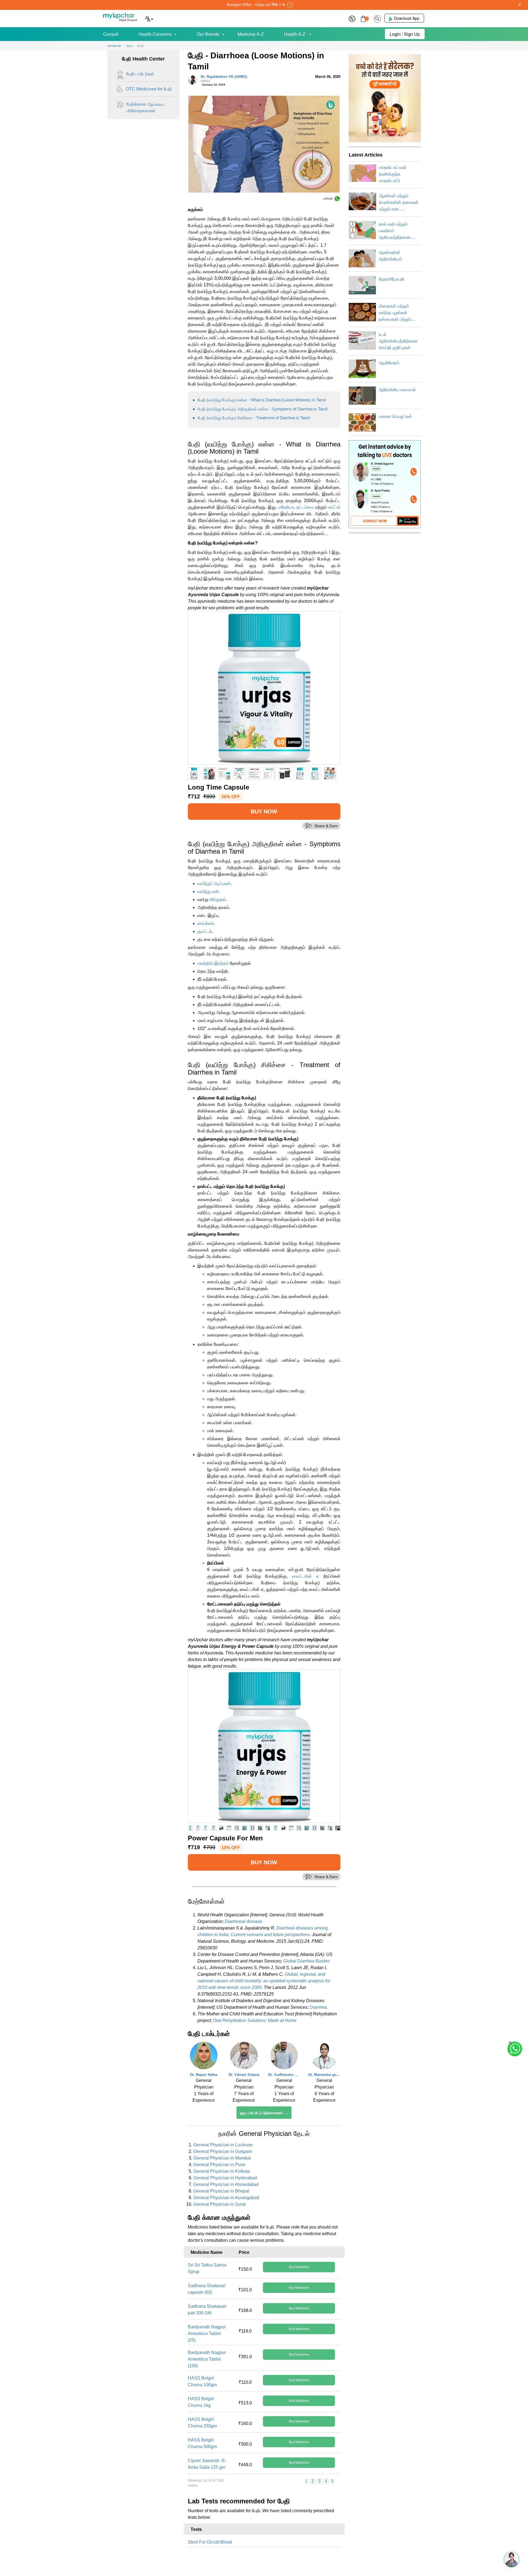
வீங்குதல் (218, 899)
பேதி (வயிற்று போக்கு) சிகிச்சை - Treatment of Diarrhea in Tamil (254, 418)
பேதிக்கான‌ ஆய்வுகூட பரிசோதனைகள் (146, 107)
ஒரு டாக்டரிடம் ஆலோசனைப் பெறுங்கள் (266, 2113)
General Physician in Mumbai (222, 2158)
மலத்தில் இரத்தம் (213, 963)
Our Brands (208, 34)
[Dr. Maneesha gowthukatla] (324, 2057)
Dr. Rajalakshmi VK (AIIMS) (224, 79)
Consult (111, 34)
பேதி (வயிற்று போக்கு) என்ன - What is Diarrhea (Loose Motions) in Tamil (262, 400)
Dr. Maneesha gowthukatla (324, 2075)
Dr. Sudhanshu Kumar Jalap (284, 2075)
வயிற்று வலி (208, 891)
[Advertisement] (264, 2564)
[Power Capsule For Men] (264, 1746)
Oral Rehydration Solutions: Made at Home (255, 2020)
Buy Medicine (299, 2267)
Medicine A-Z (251, 34)
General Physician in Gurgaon (223, 2151)
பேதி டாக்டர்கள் (140, 74)
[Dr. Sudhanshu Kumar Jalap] (284, 2057)
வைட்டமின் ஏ (306, 1576)
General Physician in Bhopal (221, 2191)
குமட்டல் (205, 931)
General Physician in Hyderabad (225, 2178)
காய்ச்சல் (206, 923)
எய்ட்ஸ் (334, 507)
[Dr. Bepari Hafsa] (204, 2057)
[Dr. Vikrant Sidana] (244, 2057)
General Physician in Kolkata (222, 2171)
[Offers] (352, 18)
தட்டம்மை (305, 507)
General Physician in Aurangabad (226, 2198)
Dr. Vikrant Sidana (244, 2075)
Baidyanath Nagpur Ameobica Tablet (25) (207, 2334)
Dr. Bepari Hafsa (204, 2075)
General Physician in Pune (219, 2165)
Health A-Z (295, 34)
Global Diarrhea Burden (306, 1961)
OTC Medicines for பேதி (149, 89)
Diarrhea (318, 2007)
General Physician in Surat (219, 2204)
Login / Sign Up (405, 34)
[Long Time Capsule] (264, 688)
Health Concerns (155, 34)
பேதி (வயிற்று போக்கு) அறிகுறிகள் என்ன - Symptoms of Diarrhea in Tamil (262, 409)
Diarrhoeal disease (243, 1921)
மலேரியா (286, 507)
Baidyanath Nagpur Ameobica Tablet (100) (207, 2359)
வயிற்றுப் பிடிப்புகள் (214, 883)
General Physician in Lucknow (223, 2145)
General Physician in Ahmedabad (226, 2184)
